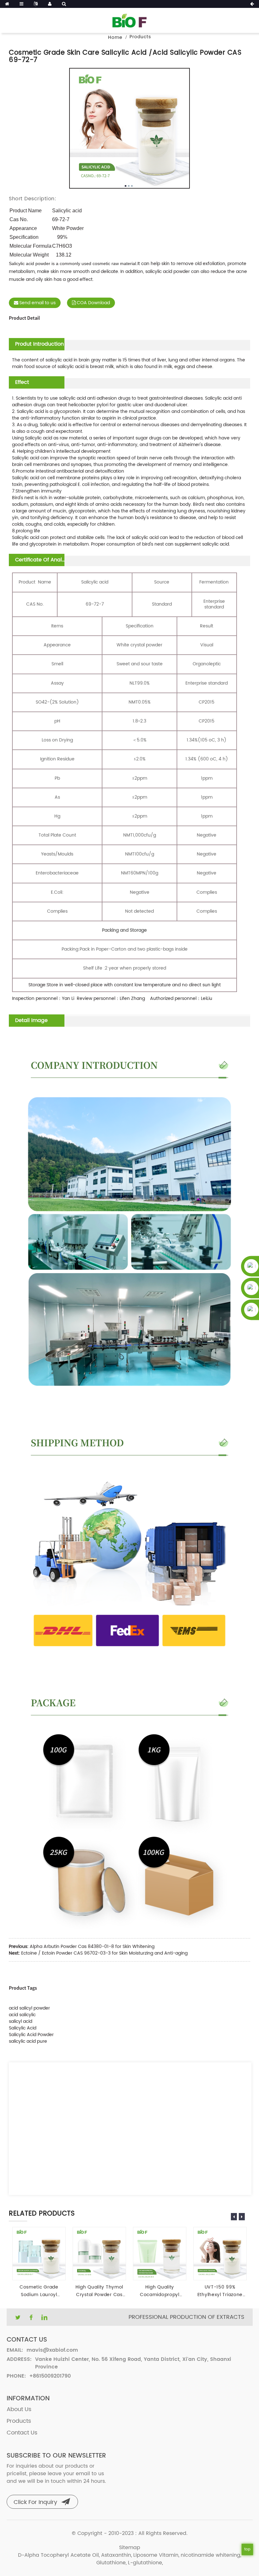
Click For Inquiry (35, 2502)
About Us (19, 2409)
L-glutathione (145, 2563)
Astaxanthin (116, 2555)
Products (140, 37)
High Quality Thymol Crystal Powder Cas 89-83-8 (99, 2291)
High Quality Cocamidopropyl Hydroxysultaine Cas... (159, 2291)
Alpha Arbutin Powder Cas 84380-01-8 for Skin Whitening (92, 1947)
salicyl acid (21, 2021)
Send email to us (37, 303)
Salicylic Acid (23, 2028)
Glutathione (111, 2563)
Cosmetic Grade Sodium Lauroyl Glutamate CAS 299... (39, 2291)
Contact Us (22, 2433)
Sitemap (130, 2548)
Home (115, 37)
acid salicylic (22, 2015)
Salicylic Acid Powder (31, 2035)
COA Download (93, 303)
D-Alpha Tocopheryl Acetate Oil (58, 2555)
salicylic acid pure (28, 2041)
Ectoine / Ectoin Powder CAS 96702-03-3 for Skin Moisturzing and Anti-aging (104, 1953)
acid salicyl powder (29, 2008)
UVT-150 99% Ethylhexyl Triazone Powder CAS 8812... (220, 2291)
